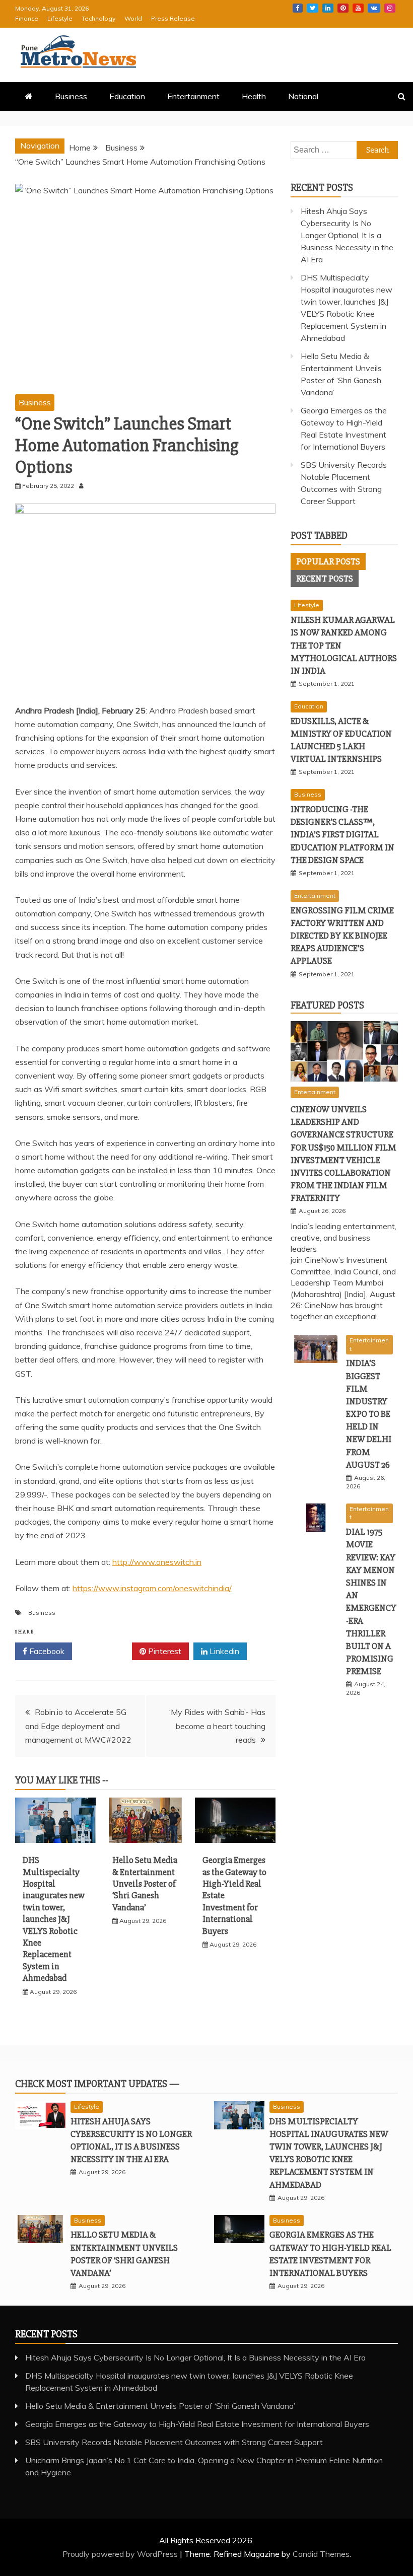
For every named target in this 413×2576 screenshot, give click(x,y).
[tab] (328, 561)
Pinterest (343, 8)
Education (127, 96)
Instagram (390, 8)
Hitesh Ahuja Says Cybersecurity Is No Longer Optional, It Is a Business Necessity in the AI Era (347, 235)
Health (254, 96)
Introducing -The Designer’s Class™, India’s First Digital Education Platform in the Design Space (342, 835)
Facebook (298, 8)
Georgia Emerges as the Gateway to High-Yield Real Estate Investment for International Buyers (197, 2424)
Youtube (358, 8)
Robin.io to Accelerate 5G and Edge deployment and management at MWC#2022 (78, 1726)
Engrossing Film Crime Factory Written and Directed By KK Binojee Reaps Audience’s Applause (342, 936)
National (303, 96)
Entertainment (193, 96)
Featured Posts (327, 1005)
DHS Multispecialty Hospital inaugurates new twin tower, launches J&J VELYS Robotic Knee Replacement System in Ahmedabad (54, 1919)
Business (71, 96)
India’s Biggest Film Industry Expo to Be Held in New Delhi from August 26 (369, 1414)
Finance (27, 18)
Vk (374, 8)
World (133, 18)
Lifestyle (60, 18)
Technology (98, 18)
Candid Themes (321, 2554)
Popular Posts (328, 561)
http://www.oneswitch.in (157, 1562)
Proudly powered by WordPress (121, 2554)
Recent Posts (325, 579)
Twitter (313, 8)
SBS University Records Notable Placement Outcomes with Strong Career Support (174, 2442)
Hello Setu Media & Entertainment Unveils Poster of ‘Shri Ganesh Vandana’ (145, 1884)
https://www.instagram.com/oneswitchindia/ (152, 1588)
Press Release (173, 18)
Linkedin (328, 8)
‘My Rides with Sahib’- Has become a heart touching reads (217, 1726)
